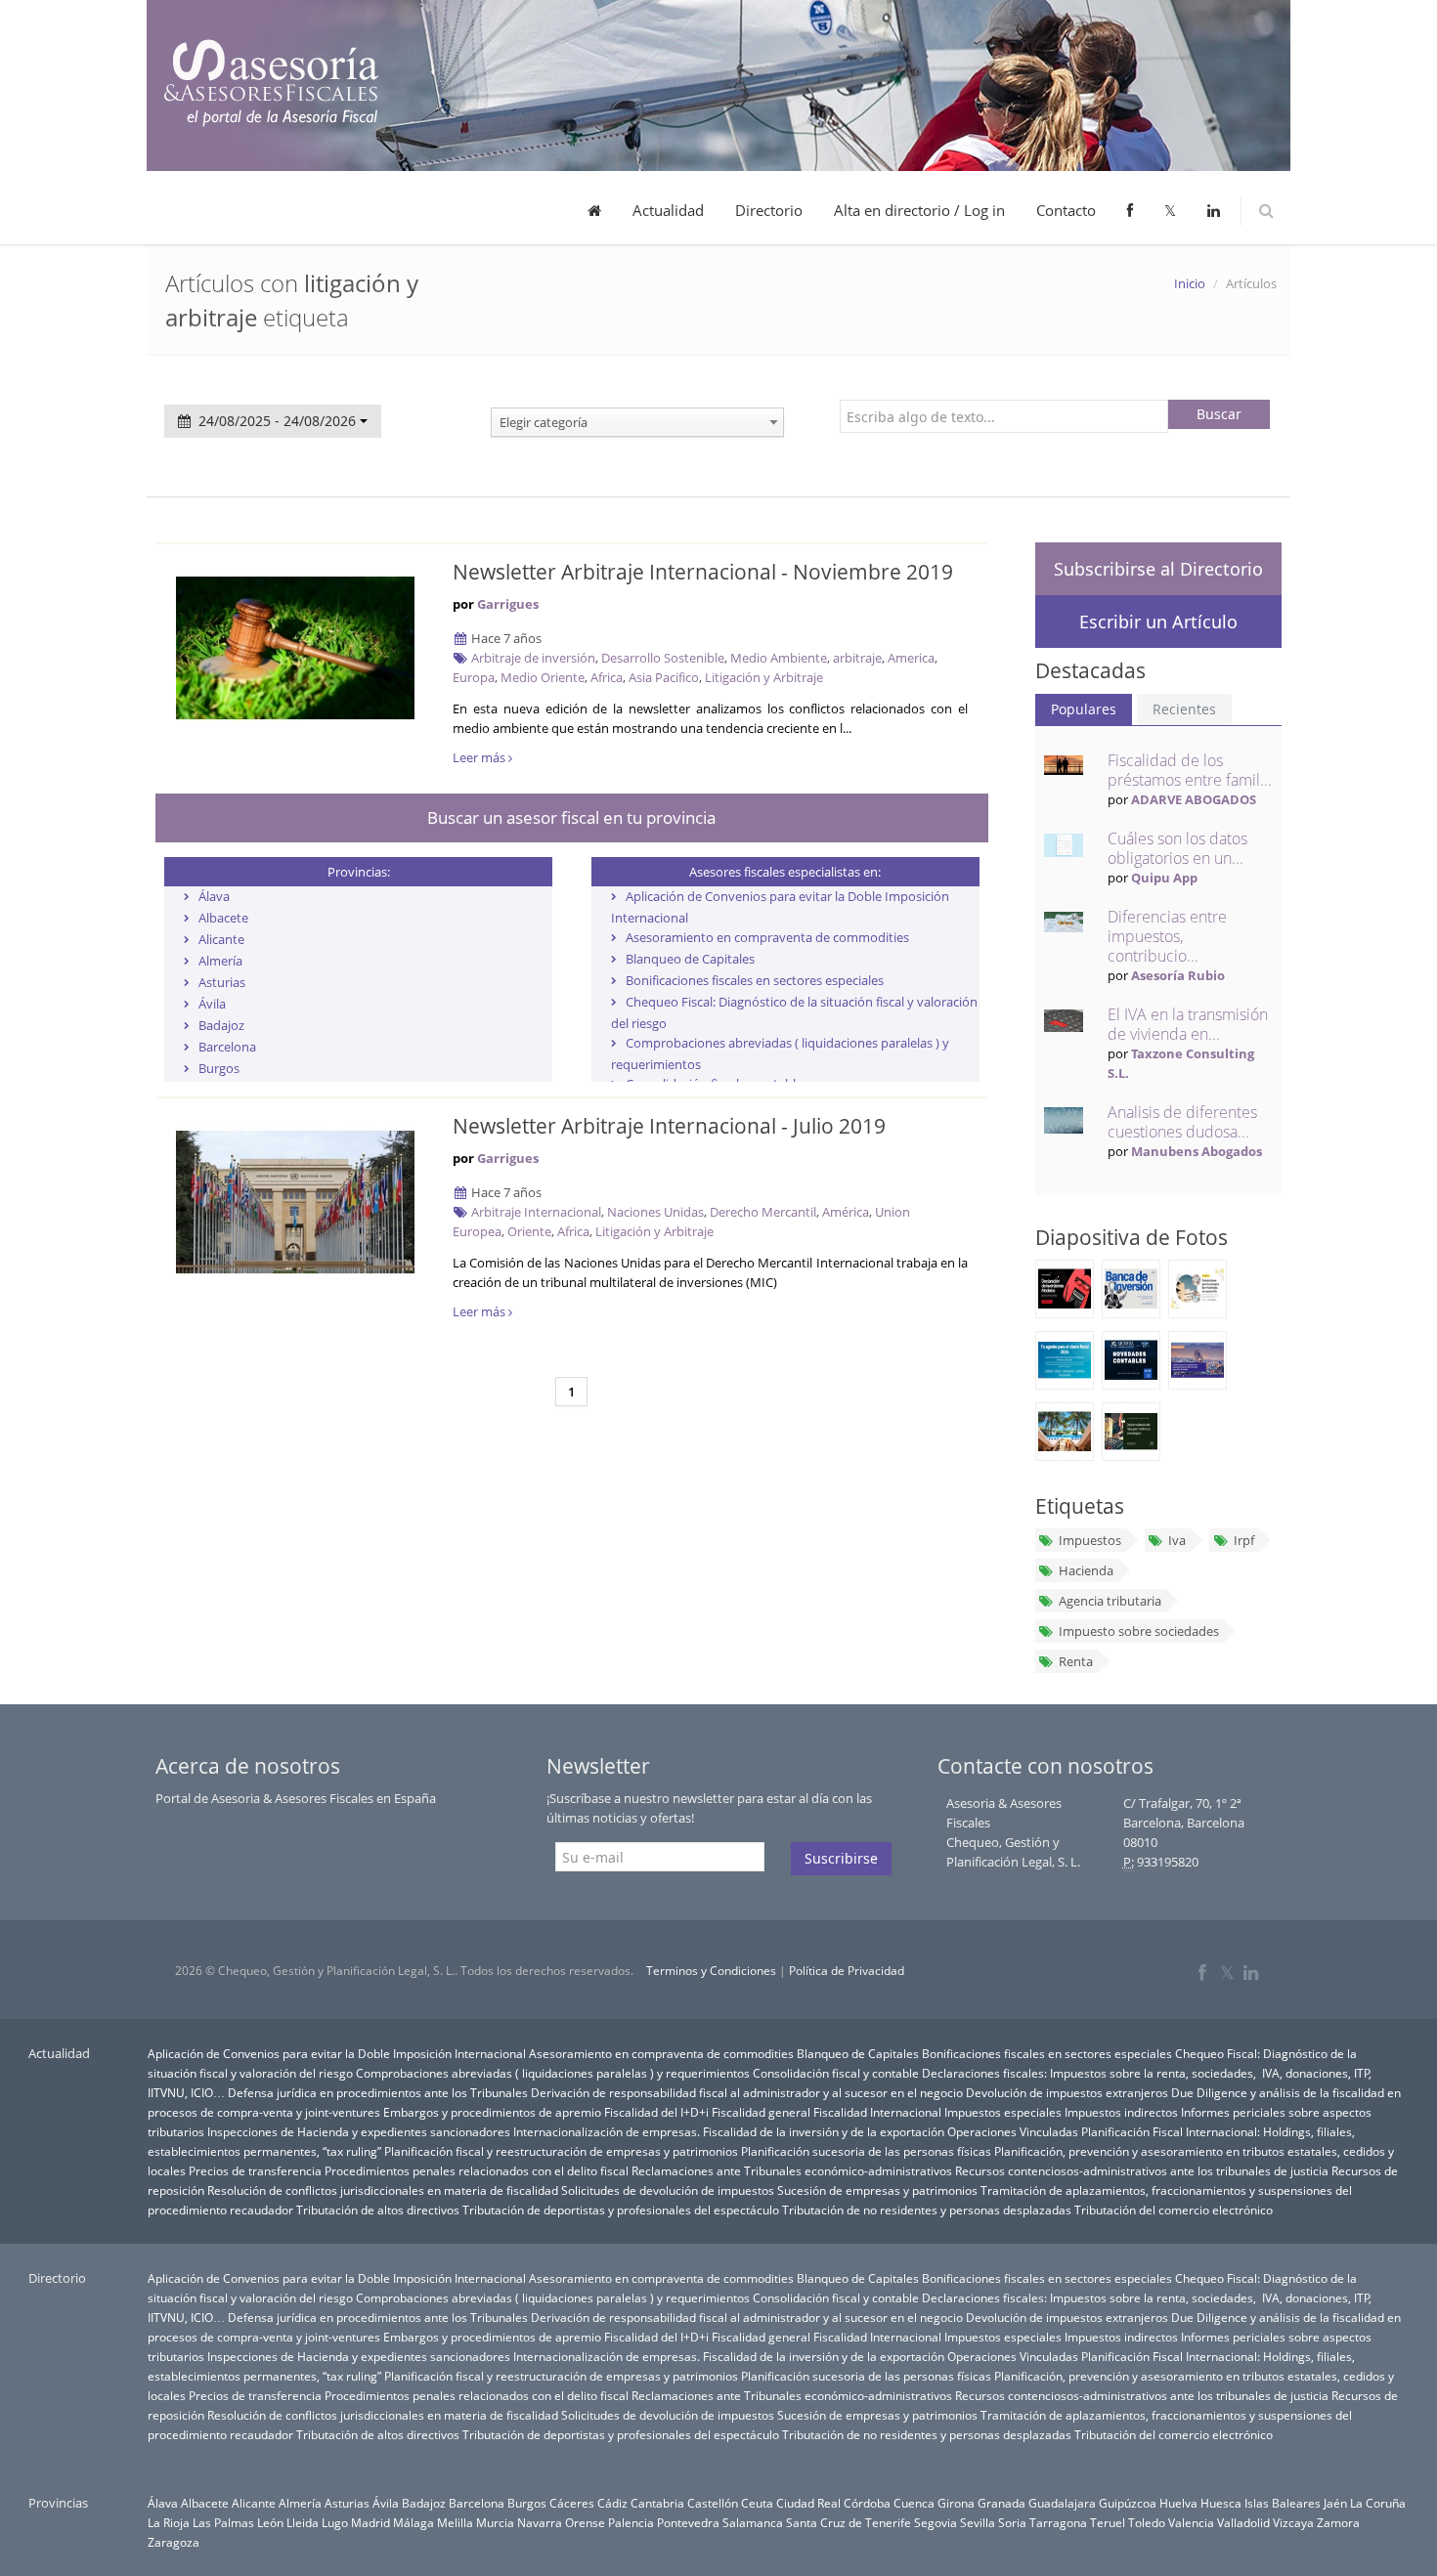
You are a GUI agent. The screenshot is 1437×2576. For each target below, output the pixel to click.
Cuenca (914, 2503)
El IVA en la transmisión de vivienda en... (1188, 1024)
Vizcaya (1293, 2522)
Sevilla (978, 2522)
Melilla (455, 2522)
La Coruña (1378, 2503)
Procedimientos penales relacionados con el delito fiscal (477, 2170)
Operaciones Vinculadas (1013, 2131)
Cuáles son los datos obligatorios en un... (1177, 848)
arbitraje (857, 658)
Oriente (529, 1231)
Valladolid (1243, 2522)
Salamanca (753, 2522)
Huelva (1178, 2503)
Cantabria (657, 2503)
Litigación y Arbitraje (764, 677)
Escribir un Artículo (1158, 622)
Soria (1012, 2522)
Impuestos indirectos (1121, 2112)
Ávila (212, 1004)
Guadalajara (1062, 2503)
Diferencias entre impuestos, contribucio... (1167, 936)
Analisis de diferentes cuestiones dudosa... (1182, 1122)
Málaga (414, 2522)
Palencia (631, 2522)
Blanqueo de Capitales (690, 959)
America (911, 658)
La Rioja (169, 2522)
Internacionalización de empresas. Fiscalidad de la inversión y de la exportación (729, 2131)
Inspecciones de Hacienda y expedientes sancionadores (359, 2131)
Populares (1084, 709)
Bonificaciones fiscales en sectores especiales (755, 980)
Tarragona (1058, 2522)
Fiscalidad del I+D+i (656, 2112)
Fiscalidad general (761, 2112)
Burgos (219, 1068)
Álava (214, 896)
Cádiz (612, 2503)
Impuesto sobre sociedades (1139, 1631)
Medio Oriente (543, 677)
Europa (474, 677)
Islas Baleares (1283, 2503)
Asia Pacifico (664, 677)
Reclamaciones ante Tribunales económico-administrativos (792, 2170)
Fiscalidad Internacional (877, 2112)
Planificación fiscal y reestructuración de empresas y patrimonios (561, 2151)
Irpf (1244, 1540)
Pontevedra (688, 2522)
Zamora (1338, 2522)
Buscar (1219, 414)
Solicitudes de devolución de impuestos (668, 2190)
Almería (220, 961)
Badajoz (221, 1025)
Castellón (713, 2503)
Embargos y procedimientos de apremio (492, 2112)
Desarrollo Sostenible (663, 658)
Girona (956, 2503)
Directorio (769, 210)
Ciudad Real (808, 2503)
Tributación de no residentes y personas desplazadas (927, 2210)
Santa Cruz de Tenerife (849, 2522)
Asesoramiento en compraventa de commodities (767, 937)
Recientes (1184, 709)
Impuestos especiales (1003, 2112)
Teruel (1108, 2522)
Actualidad (668, 210)
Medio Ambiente (779, 658)
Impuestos (1090, 1540)
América (846, 1212)
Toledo (1147, 2522)
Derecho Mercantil (763, 1212)
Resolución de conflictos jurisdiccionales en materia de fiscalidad (383, 2190)
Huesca (1221, 2503)
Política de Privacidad (847, 1971)
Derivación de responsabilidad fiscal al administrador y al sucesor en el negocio (747, 2092)
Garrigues (508, 604)
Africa (607, 677)
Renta (1076, 1661)
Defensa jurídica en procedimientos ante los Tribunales (378, 2092)
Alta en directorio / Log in (919, 210)
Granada (1002, 2503)
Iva (1177, 1540)
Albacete (223, 918)
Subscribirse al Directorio (1158, 569)
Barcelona (227, 1047)
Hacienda (1086, 1570)
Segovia (936, 2522)
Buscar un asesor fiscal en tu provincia (571, 817)
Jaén (1335, 2503)
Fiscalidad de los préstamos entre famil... (1190, 770)
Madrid (370, 2522)
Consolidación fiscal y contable (836, 2073)
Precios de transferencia (255, 2170)
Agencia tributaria (1110, 1601)
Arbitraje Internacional (536, 1212)
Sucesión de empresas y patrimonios (877, 2190)
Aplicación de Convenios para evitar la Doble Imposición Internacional (337, 2053)
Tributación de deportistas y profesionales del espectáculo (621, 2210)
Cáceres (572, 2503)
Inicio (1190, 283)
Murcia (495, 2522)
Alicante (221, 939)
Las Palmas (223, 2522)
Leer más (480, 757)
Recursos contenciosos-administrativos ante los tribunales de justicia (1142, 2170)
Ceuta (757, 2503)
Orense (585, 2522)
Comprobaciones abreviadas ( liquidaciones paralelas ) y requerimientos (553, 2073)
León (270, 2522)
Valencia (1191, 2522)
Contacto (1066, 210)
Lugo (335, 2522)
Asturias (222, 982)
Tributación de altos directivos (378, 2210)
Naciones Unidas (655, 1212)
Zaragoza (174, 2542)
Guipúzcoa (1128, 2503)
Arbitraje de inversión (533, 658)
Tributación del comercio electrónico (1174, 2210)
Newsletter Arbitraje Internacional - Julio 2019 (669, 1126)
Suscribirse (841, 1858)
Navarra (540, 2522)
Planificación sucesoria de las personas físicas (866, 2151)
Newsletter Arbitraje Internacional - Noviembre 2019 (703, 572)
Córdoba (867, 2503)
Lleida (303, 2522)
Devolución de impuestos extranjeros (1067, 2092)
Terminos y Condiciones (711, 1971)
